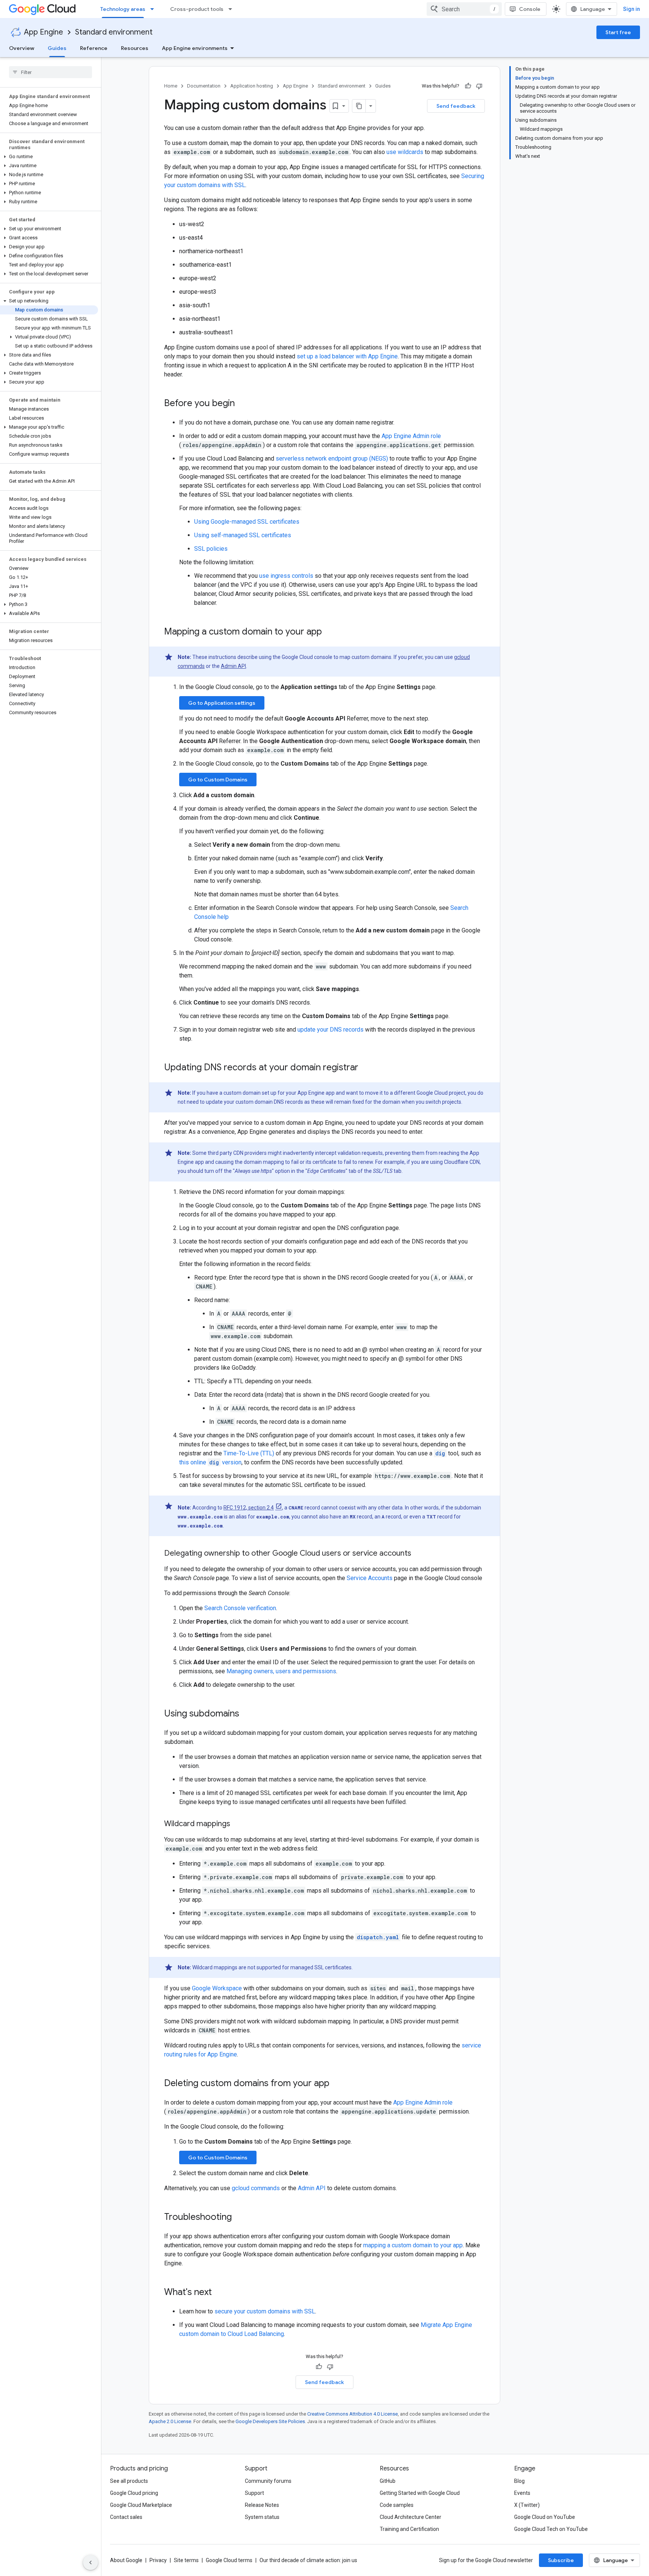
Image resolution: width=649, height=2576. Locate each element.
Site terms (186, 2560)
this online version (210, 1462)
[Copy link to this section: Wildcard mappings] (238, 1824)
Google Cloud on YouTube (545, 2517)
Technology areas (123, 9)
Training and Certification (409, 2529)
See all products (129, 2481)
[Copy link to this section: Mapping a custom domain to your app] (329, 632)
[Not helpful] (479, 86)
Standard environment (114, 32)
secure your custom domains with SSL (265, 2311)
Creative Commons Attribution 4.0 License (352, 2414)
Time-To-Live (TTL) (249, 1453)
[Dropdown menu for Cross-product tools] (232, 9)
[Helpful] (468, 86)
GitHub (388, 2481)
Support (254, 2493)
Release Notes (262, 2505)
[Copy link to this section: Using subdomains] (247, 1714)
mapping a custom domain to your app (413, 2245)
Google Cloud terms (229, 2560)
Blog (519, 2481)
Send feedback (456, 106)
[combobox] (464, 9)
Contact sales (126, 2517)
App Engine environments (195, 48)
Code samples (397, 2505)
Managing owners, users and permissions (281, 1671)
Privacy (158, 2560)
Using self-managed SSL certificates (243, 535)
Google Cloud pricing (134, 2493)
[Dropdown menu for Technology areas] (154, 9)
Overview (22, 48)
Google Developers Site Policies (270, 2421)
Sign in (632, 9)
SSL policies (211, 549)
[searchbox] (51, 72)
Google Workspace (217, 1988)
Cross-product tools (197, 9)
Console (530, 9)
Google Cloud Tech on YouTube (551, 2529)
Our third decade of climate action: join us (308, 2560)
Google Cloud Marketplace (141, 2505)
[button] (49, 157)
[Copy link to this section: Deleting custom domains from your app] (337, 2084)
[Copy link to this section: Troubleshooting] (239, 2218)
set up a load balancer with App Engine (347, 356)
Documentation (204, 86)
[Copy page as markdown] (359, 106)
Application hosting (252, 86)
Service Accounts (370, 1578)
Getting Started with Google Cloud (420, 2493)
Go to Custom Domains (218, 780)
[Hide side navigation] (91, 2562)
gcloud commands (256, 2188)
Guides (57, 48)
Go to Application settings (222, 703)
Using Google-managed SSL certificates (247, 522)
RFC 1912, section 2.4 (249, 1508)
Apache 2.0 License (170, 2421)
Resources (135, 48)
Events (522, 2493)
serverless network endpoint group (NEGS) (332, 459)
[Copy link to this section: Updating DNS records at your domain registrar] (366, 1068)
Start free (618, 32)
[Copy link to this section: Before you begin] (242, 404)
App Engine (44, 32)
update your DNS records (331, 1030)
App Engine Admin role (411, 436)
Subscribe (561, 2560)
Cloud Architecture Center (411, 2517)
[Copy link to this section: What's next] (219, 2293)
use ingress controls (286, 576)
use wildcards (405, 152)
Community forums (268, 2481)
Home (171, 86)
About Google (126, 2560)
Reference (94, 48)
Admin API (233, 666)
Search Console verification (240, 1608)
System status (262, 2517)
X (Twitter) (527, 2505)
